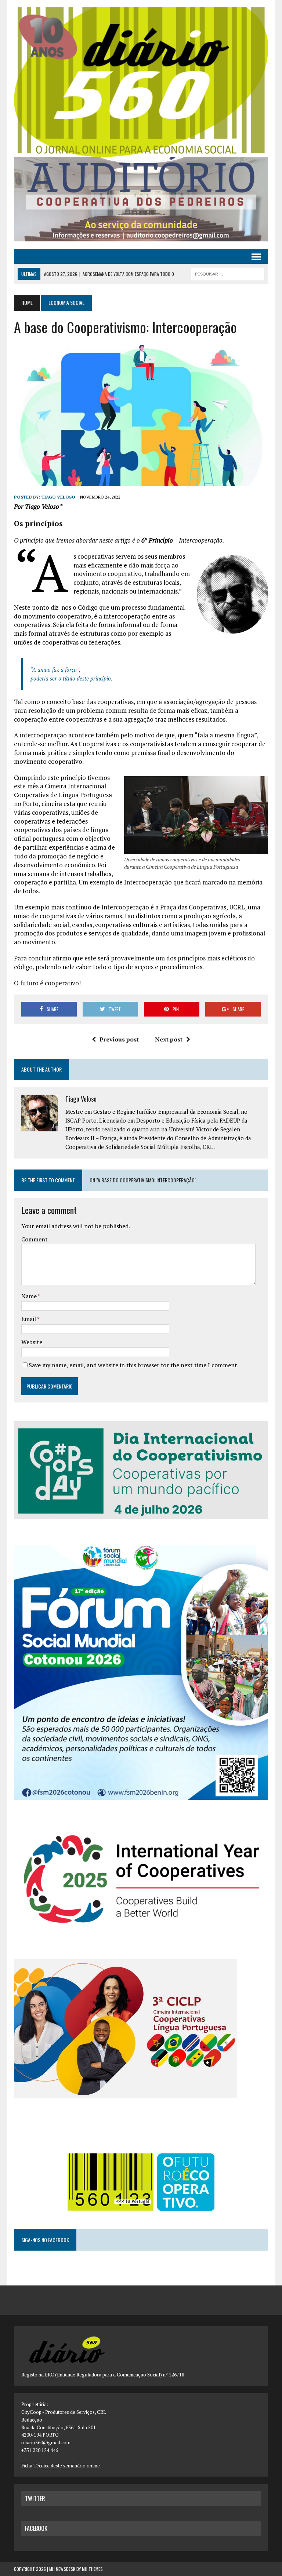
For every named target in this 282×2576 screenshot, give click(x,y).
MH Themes (92, 2569)
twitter (35, 2499)
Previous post (119, 1039)
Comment (35, 1239)
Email (29, 1319)
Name (30, 1296)
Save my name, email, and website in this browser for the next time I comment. (134, 1365)
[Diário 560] (141, 82)
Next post (169, 1039)
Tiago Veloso (58, 497)
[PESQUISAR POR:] (228, 273)
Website (32, 1342)
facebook (36, 2528)
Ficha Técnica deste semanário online (61, 2466)
